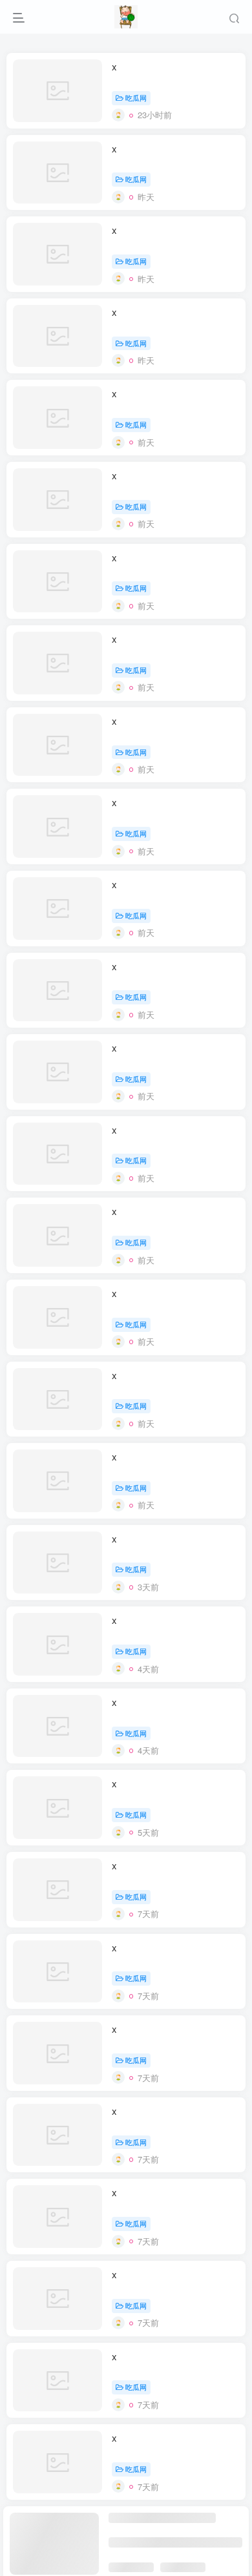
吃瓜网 (136, 98)
